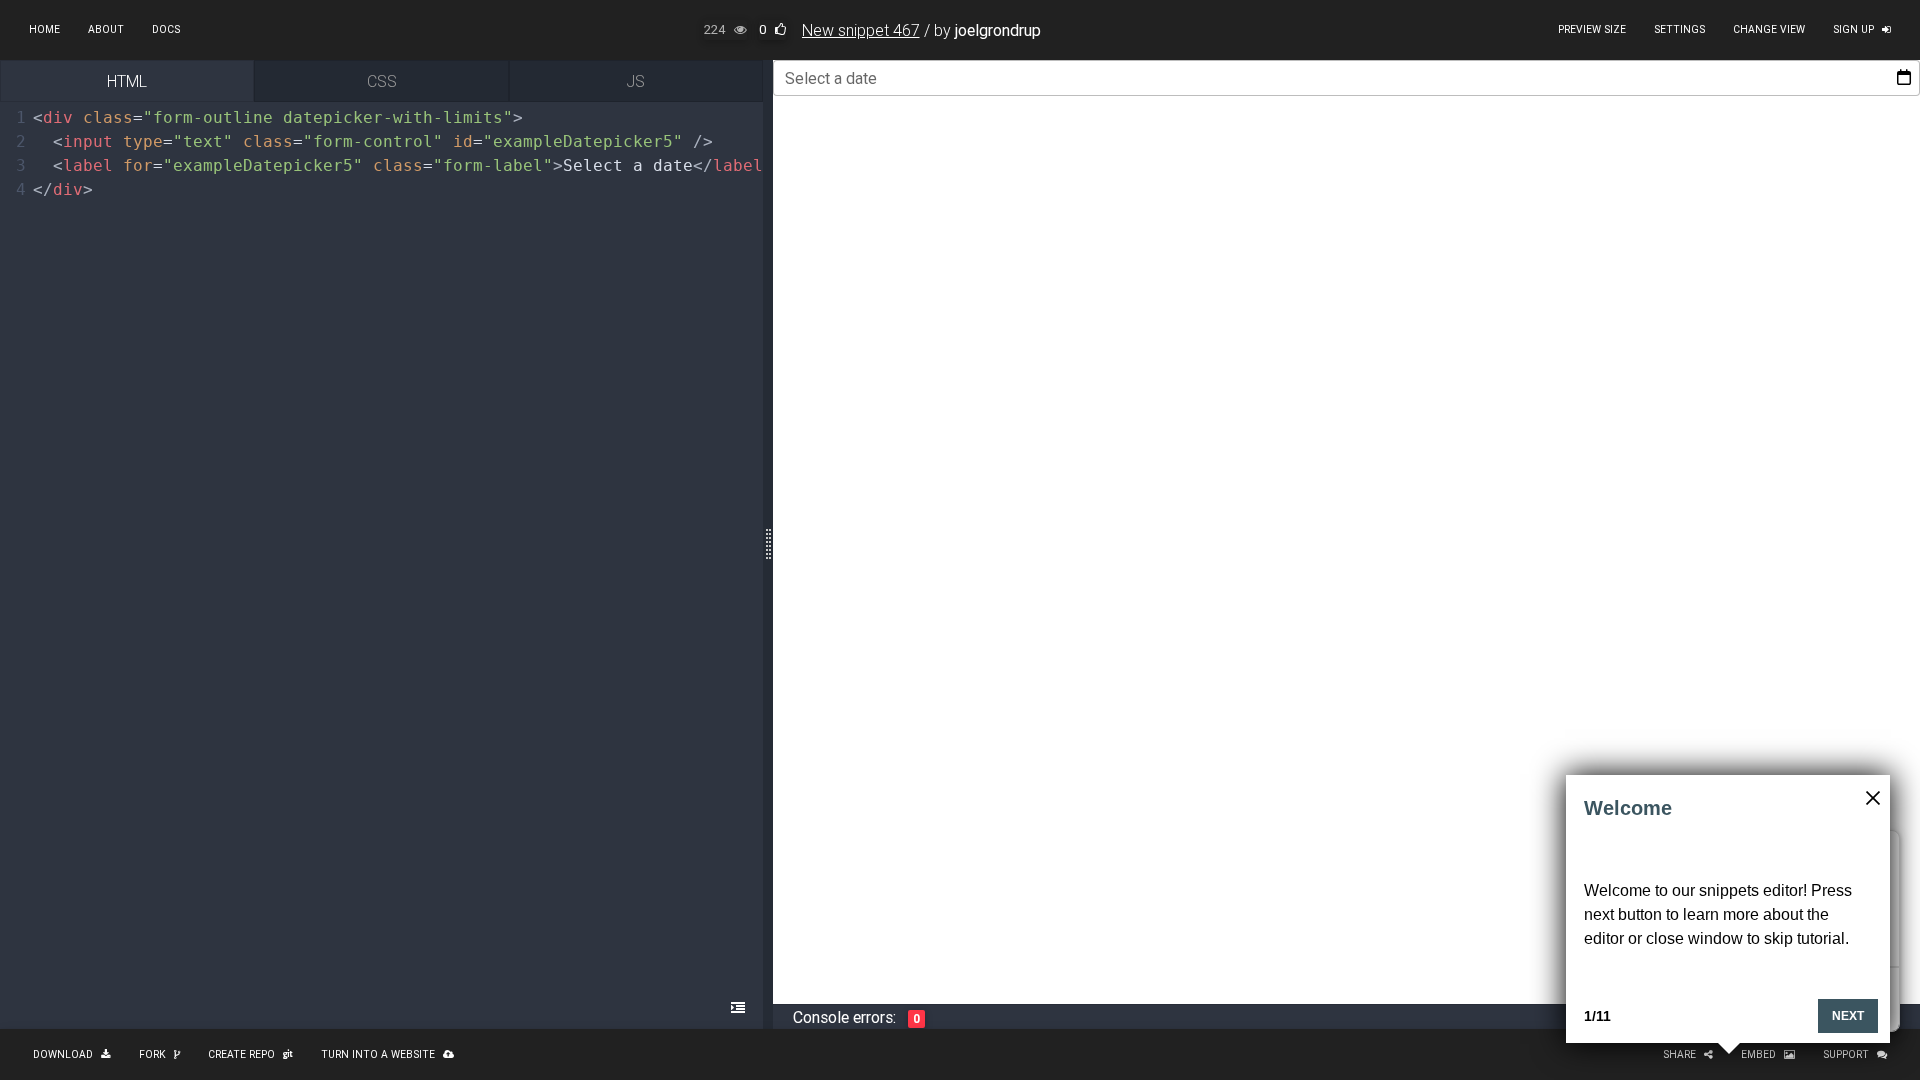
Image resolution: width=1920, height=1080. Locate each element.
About (106, 29)
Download (63, 1054)
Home (44, 29)
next (1848, 1016)
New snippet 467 (861, 30)
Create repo (241, 1054)
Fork (152, 1054)
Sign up (1853, 29)
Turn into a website (378, 1054)
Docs (166, 29)
